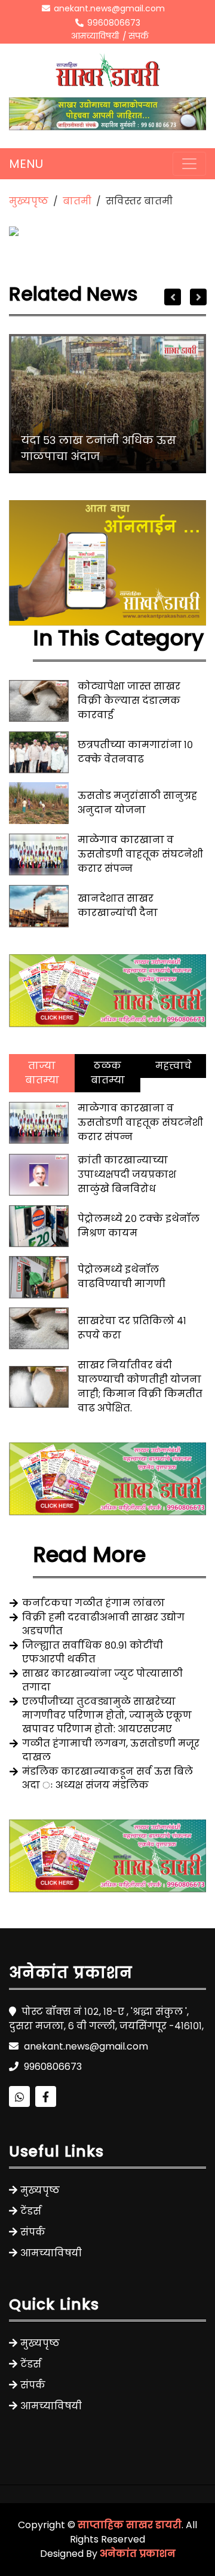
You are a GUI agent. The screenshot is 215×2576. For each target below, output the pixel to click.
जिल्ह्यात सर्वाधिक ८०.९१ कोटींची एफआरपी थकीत (93, 1652)
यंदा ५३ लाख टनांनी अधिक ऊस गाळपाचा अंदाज (99, 448)
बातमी (77, 201)
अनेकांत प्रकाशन (138, 2554)
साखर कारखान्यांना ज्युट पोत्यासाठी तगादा (102, 1680)
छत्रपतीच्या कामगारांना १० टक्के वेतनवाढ (135, 752)
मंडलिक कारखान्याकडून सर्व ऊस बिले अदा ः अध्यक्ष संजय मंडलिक (107, 1778)
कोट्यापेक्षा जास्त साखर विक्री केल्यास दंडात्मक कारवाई (129, 701)
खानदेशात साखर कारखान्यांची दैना (118, 906)
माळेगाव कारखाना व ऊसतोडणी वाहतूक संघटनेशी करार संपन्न (140, 854)
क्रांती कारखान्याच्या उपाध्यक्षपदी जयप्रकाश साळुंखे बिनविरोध (127, 1174)
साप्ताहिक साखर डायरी (130, 2525)
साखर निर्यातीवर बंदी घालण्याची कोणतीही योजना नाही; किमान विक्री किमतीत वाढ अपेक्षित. (140, 1387)
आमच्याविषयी (95, 36)
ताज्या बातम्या (42, 1073)
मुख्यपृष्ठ (29, 201)
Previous (173, 297)
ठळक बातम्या (108, 1073)
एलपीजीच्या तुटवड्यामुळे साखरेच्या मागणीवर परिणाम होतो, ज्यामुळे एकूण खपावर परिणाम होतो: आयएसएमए (107, 1715)
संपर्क (139, 36)
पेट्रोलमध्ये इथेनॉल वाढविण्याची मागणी (122, 1277)
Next (198, 297)
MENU (26, 164)
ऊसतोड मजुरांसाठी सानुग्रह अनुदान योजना (137, 803)
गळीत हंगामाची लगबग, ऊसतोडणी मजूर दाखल (111, 1750)
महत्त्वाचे (173, 1066)
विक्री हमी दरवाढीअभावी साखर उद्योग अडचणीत (103, 1624)
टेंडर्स (31, 2211)
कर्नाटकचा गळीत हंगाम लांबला (93, 1603)
